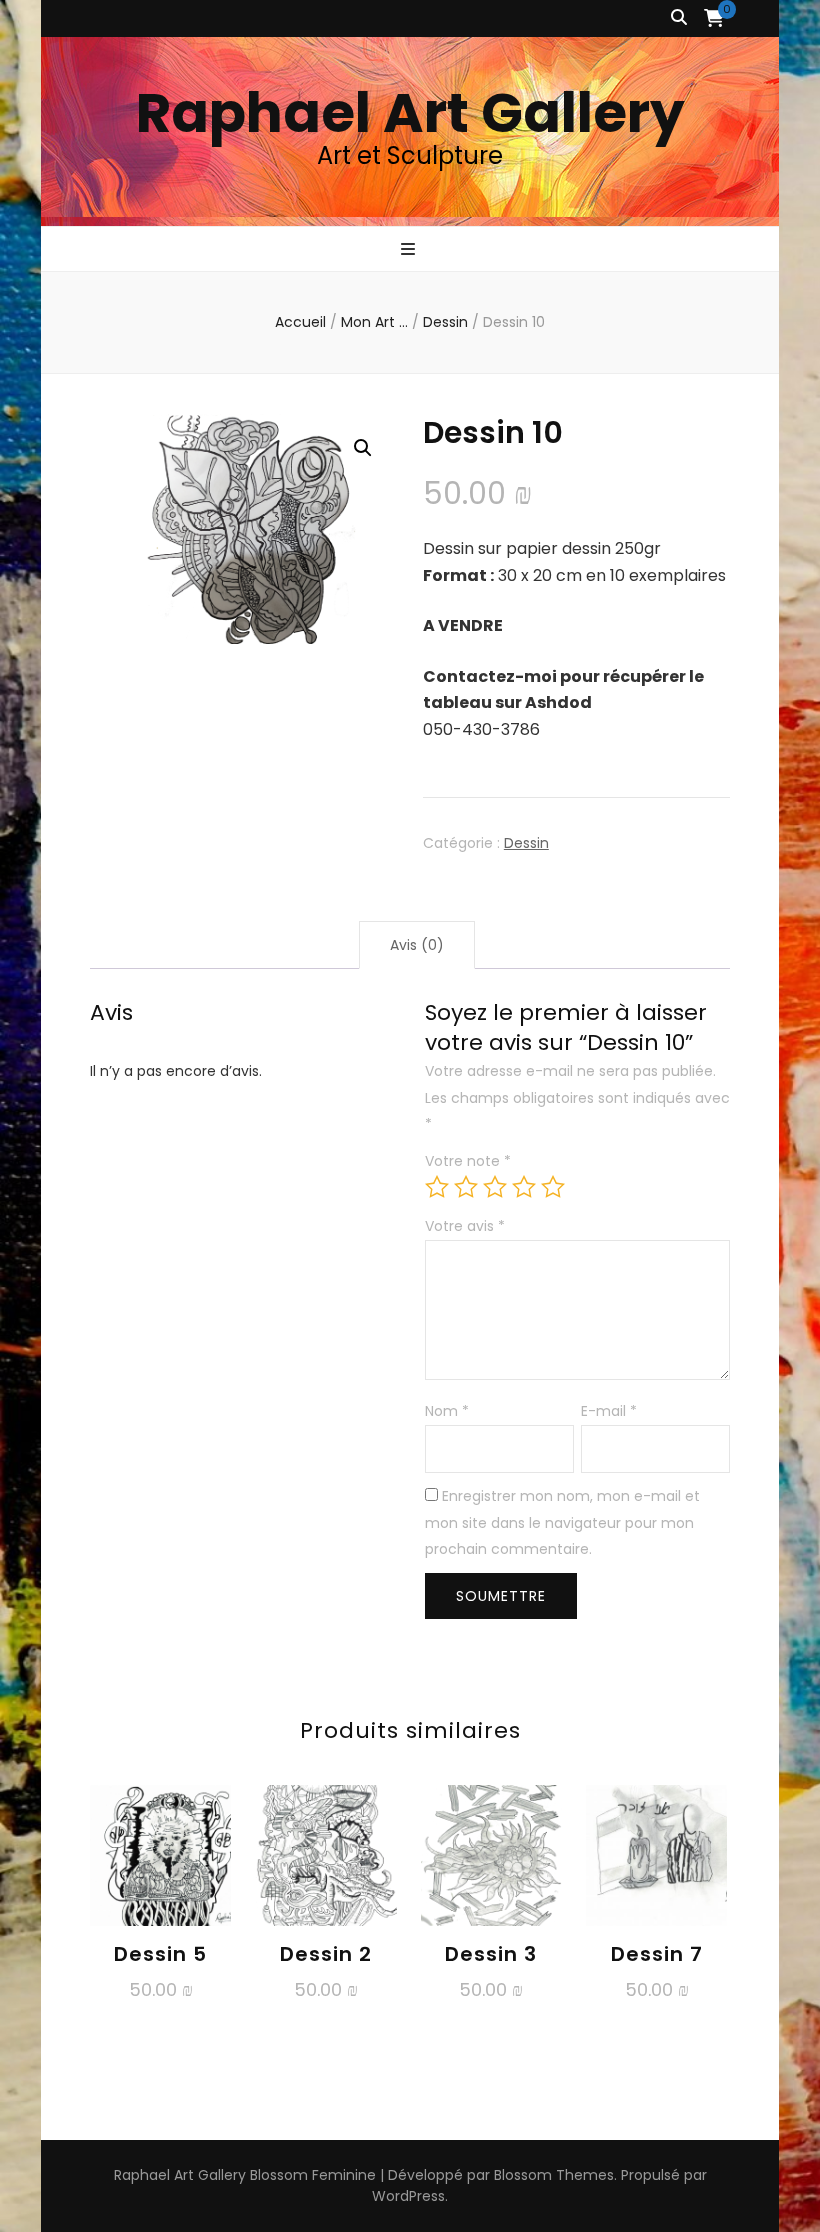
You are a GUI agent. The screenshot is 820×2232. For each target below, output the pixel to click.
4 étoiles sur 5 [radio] (524, 1187)
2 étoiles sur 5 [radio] (466, 1187)
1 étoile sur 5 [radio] (437, 1187)
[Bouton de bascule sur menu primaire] (410, 250)
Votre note (468, 1161)
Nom (447, 1411)
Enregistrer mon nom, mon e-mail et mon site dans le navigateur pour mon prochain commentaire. (562, 1522)
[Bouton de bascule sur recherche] (679, 18)
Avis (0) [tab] (417, 945)
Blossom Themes (554, 2175)
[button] (363, 448)
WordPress (408, 2196)
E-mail (609, 1411)
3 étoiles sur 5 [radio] (495, 1187)
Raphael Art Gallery (410, 112)
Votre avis (465, 1226)
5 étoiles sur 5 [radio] (553, 1187)
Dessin (526, 843)
